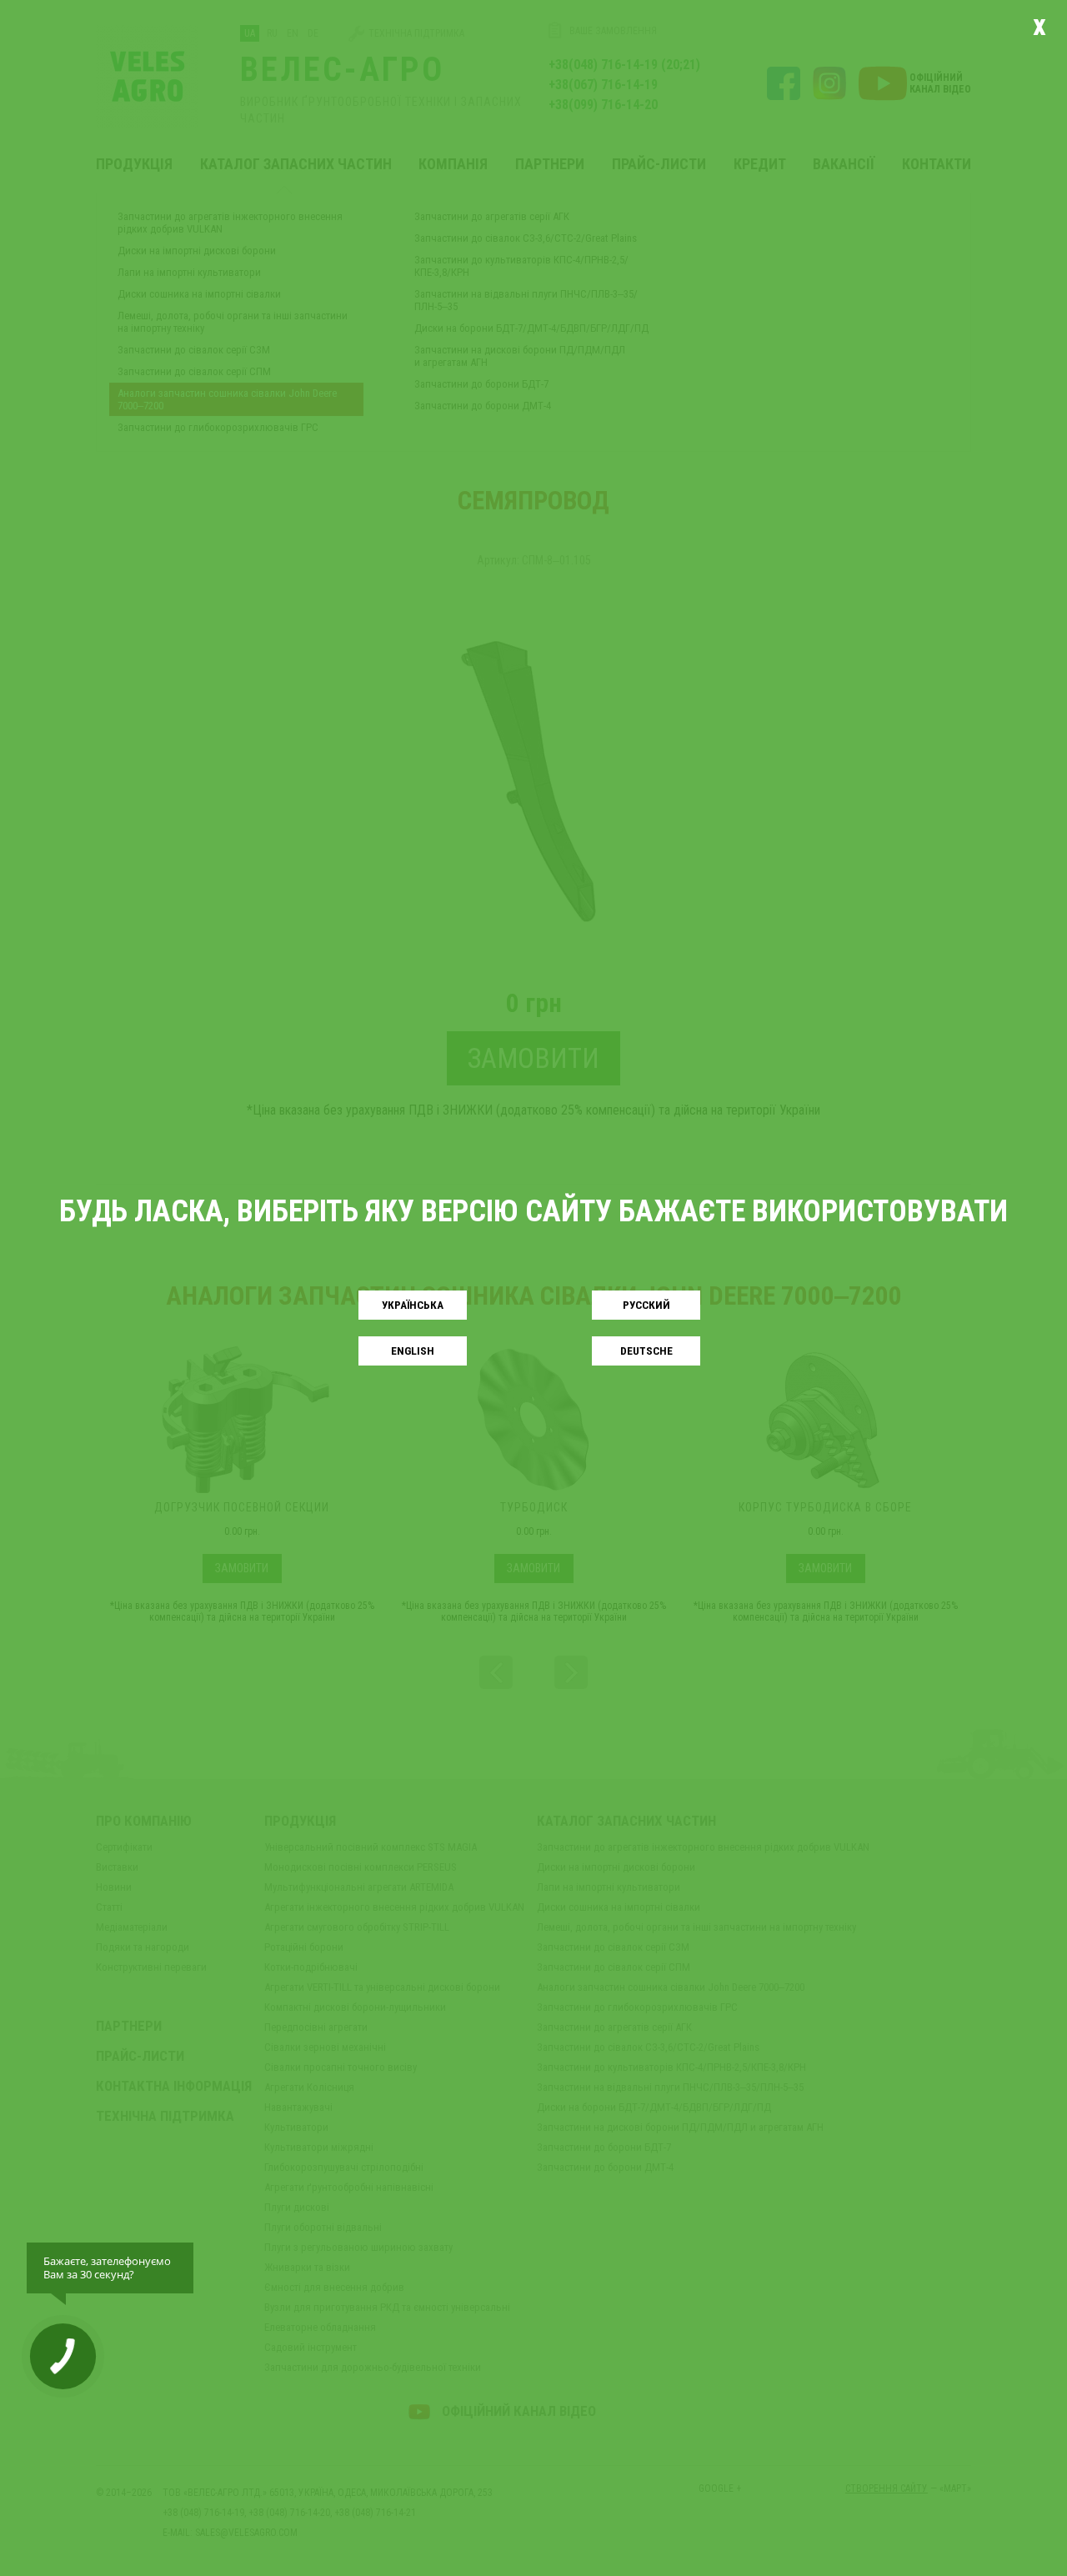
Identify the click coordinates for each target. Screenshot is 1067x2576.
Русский (646, 1305)
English (413, 1351)
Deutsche (646, 1351)
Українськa (413, 1305)
